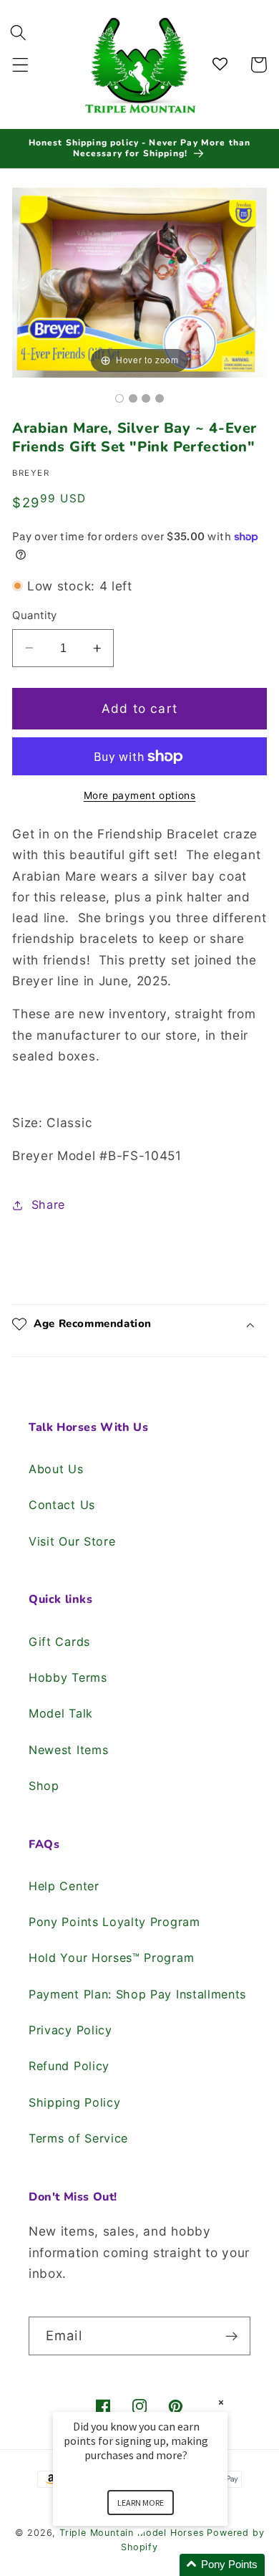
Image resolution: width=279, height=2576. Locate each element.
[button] (20, 65)
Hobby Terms (68, 1677)
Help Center (64, 1886)
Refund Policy (69, 2066)
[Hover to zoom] (139, 281)
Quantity (35, 616)
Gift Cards (59, 1642)
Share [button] (48, 1205)
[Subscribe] (231, 2336)
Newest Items (68, 1750)
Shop (44, 1786)
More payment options (140, 795)
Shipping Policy (74, 2102)
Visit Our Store (72, 1541)
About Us (56, 1469)
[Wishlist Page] (222, 65)
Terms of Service (78, 2138)
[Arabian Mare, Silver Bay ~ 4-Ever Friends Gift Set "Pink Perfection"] (119, 398)
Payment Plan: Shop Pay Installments (137, 1994)
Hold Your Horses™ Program (111, 1958)
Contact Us (62, 1505)
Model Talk (61, 1713)
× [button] (221, 2402)
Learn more (141, 2503)
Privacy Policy (70, 2030)
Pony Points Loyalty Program (114, 1922)
